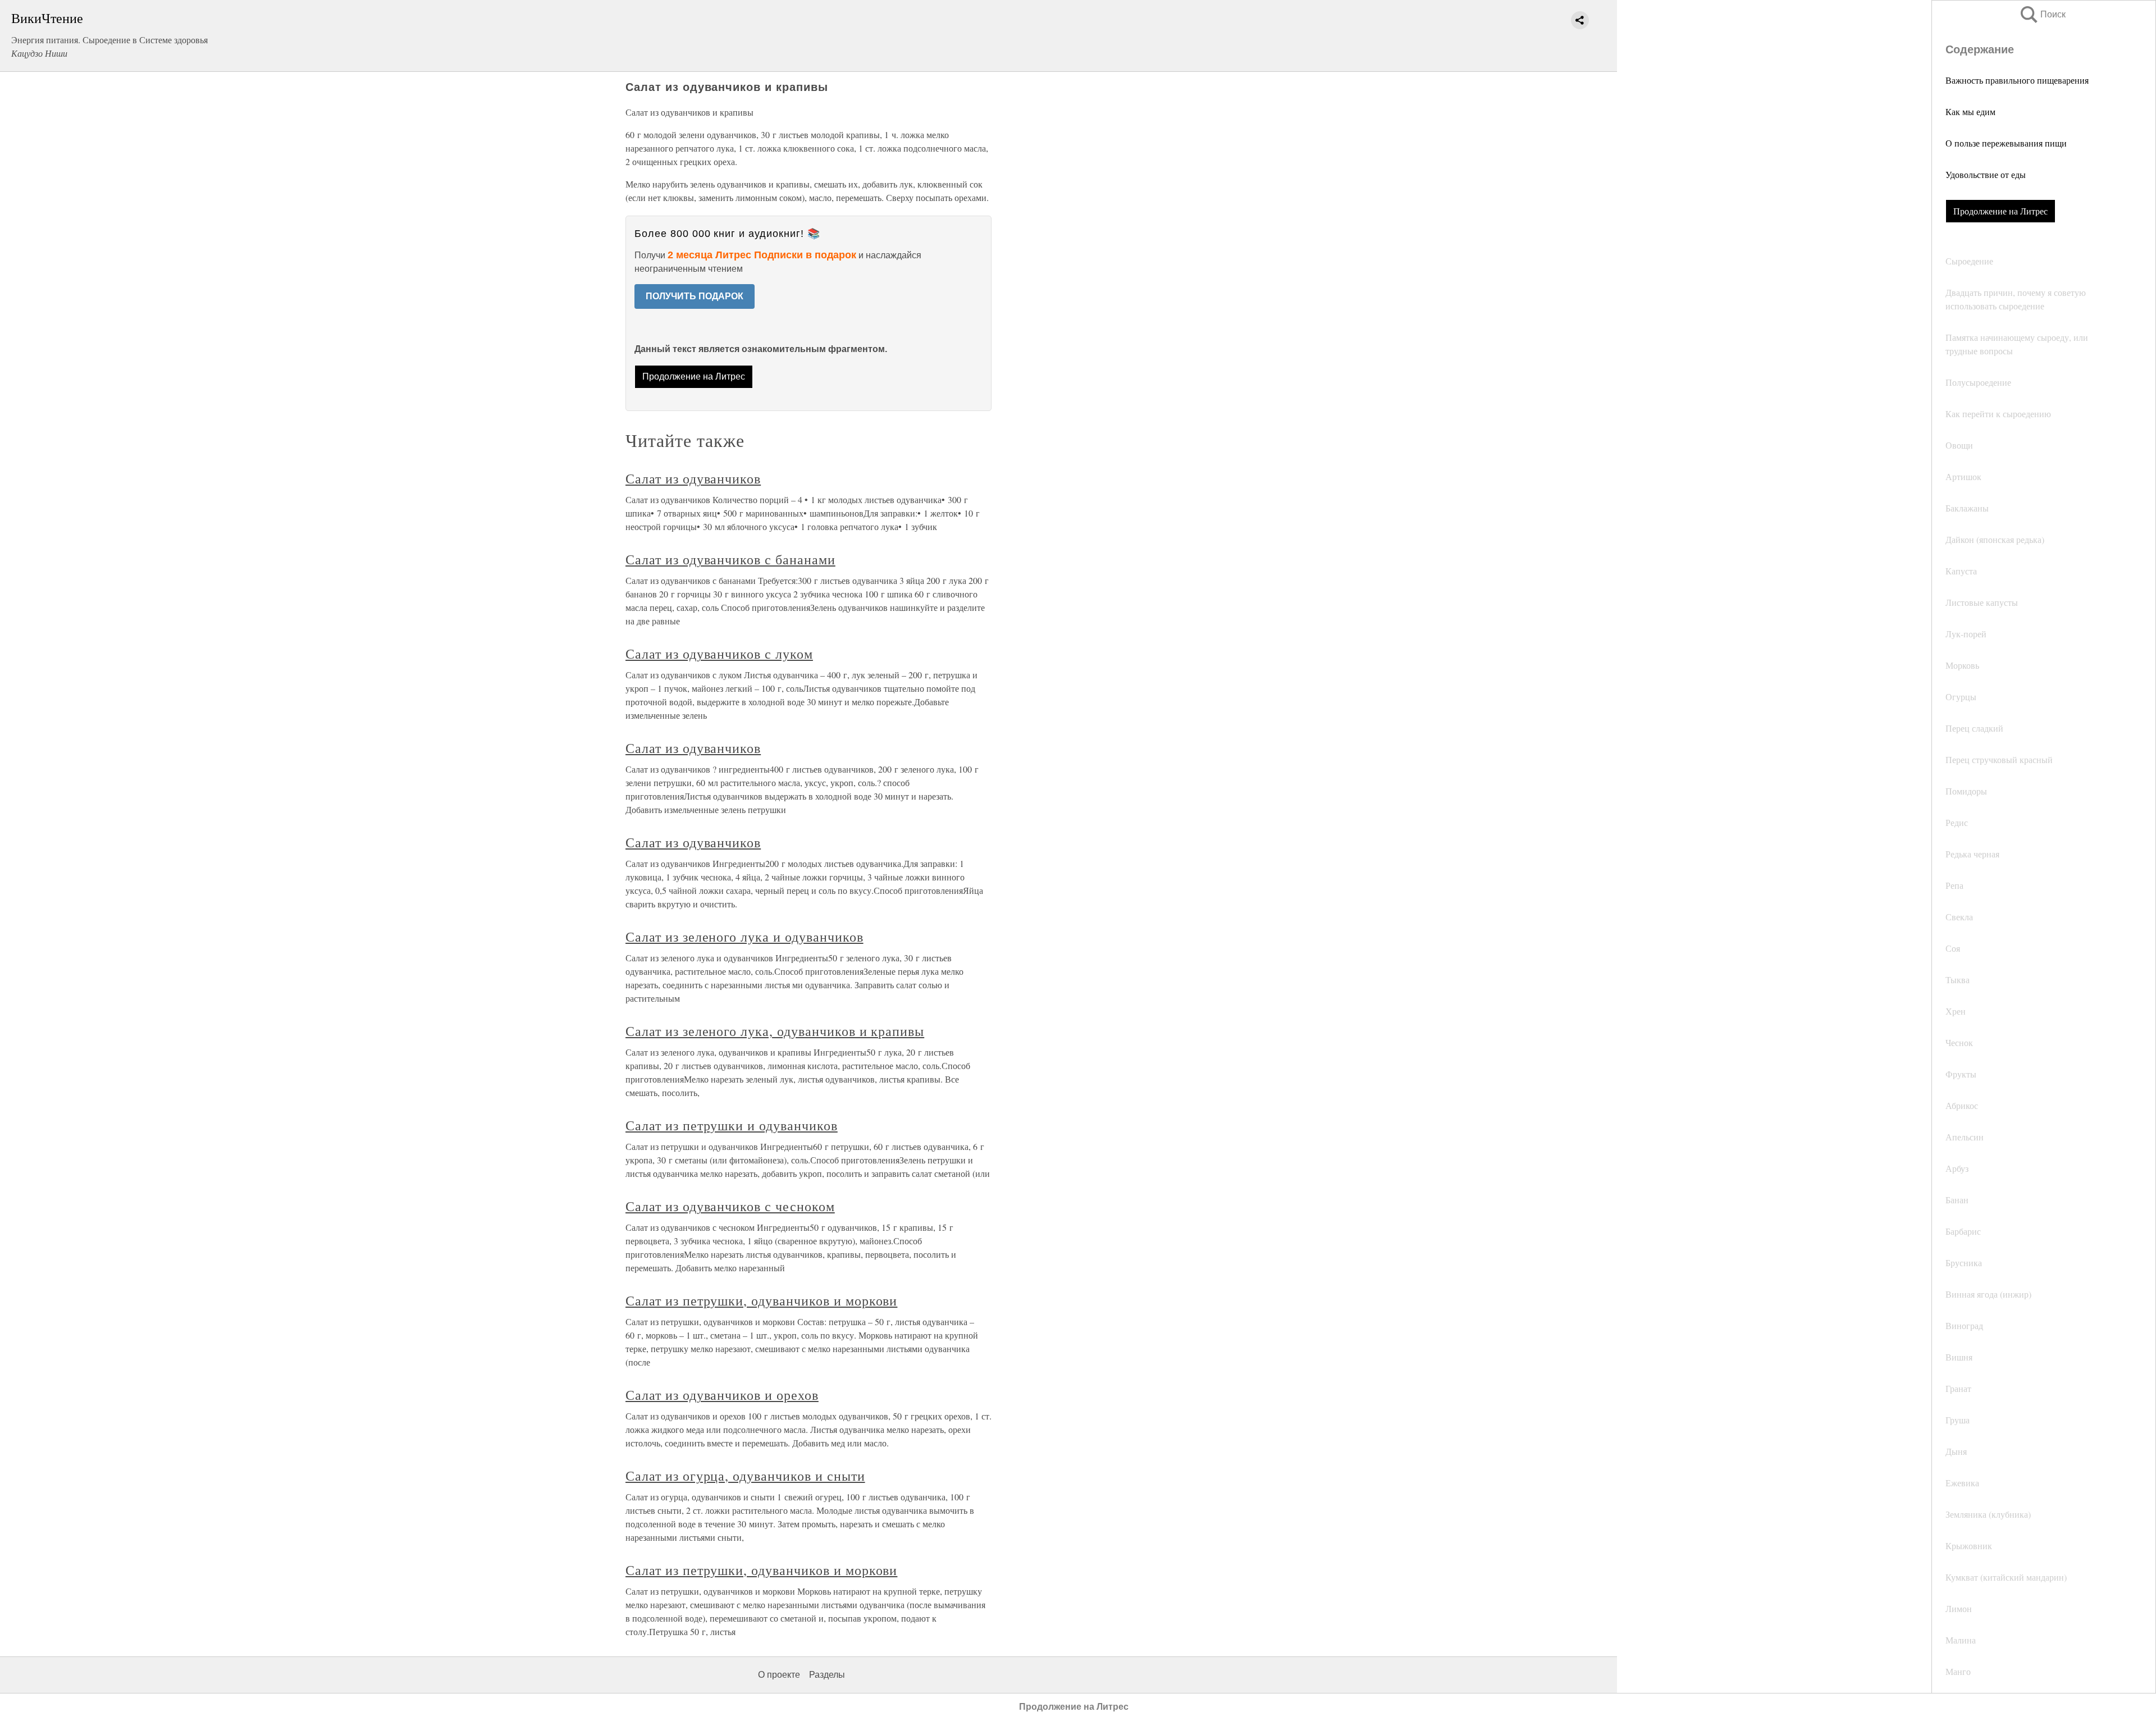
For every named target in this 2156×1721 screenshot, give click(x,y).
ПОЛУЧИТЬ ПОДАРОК (695, 296)
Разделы (827, 1675)
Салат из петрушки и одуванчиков (732, 1125)
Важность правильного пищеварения (2017, 80)
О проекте (779, 1675)
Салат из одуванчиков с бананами (730, 559)
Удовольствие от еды (1986, 174)
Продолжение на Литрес (2000, 211)
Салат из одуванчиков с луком (719, 654)
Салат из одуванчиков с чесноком (730, 1206)
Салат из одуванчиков (693, 478)
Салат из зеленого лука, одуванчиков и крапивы (775, 1031)
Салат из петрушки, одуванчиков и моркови (761, 1300)
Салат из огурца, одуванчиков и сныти (745, 1476)
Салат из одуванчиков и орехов (722, 1395)
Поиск (2042, 14)
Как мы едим (1970, 111)
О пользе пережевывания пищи (2006, 143)
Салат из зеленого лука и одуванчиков (744, 937)
